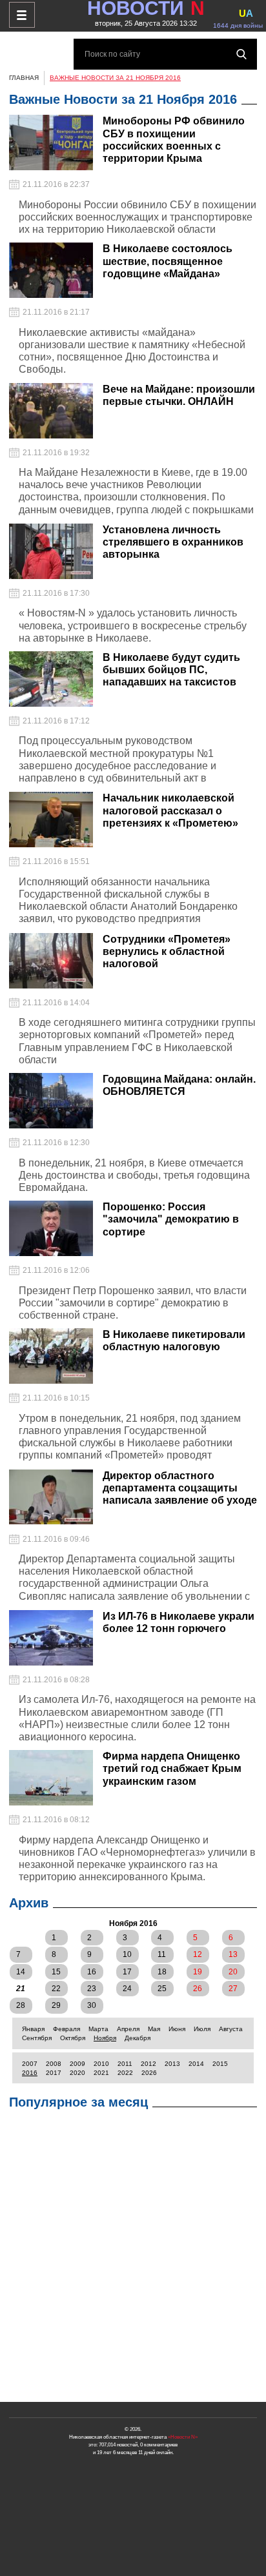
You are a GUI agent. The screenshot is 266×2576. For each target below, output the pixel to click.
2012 (148, 2064)
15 (56, 1972)
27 (233, 1989)
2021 (101, 2073)
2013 (172, 2064)
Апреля (128, 2029)
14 (21, 1972)
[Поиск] (241, 54)
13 (233, 1954)
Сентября (37, 2038)
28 (21, 2005)
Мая (154, 2029)
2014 (196, 2064)
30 (92, 2005)
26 (198, 1989)
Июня (177, 2029)
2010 (101, 2064)
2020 (77, 2073)
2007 (30, 2064)
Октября (73, 2038)
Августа (231, 2029)
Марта (98, 2029)
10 (127, 1954)
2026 (149, 2073)
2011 (125, 2064)
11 (162, 1954)
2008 (54, 2064)
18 (162, 1972)
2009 (77, 2064)
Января (33, 2029)
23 (92, 1989)
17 (127, 1972)
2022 (125, 2073)
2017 (54, 2073)
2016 (30, 2073)
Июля (202, 2029)
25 (162, 1989)
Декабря (138, 2038)
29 (56, 2005)
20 (233, 1972)
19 (198, 1972)
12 (198, 1954)
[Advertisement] (133, 2259)
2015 (220, 2064)
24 (127, 1989)
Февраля (66, 2029)
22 (56, 1989)
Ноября (105, 2038)
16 (92, 1972)
